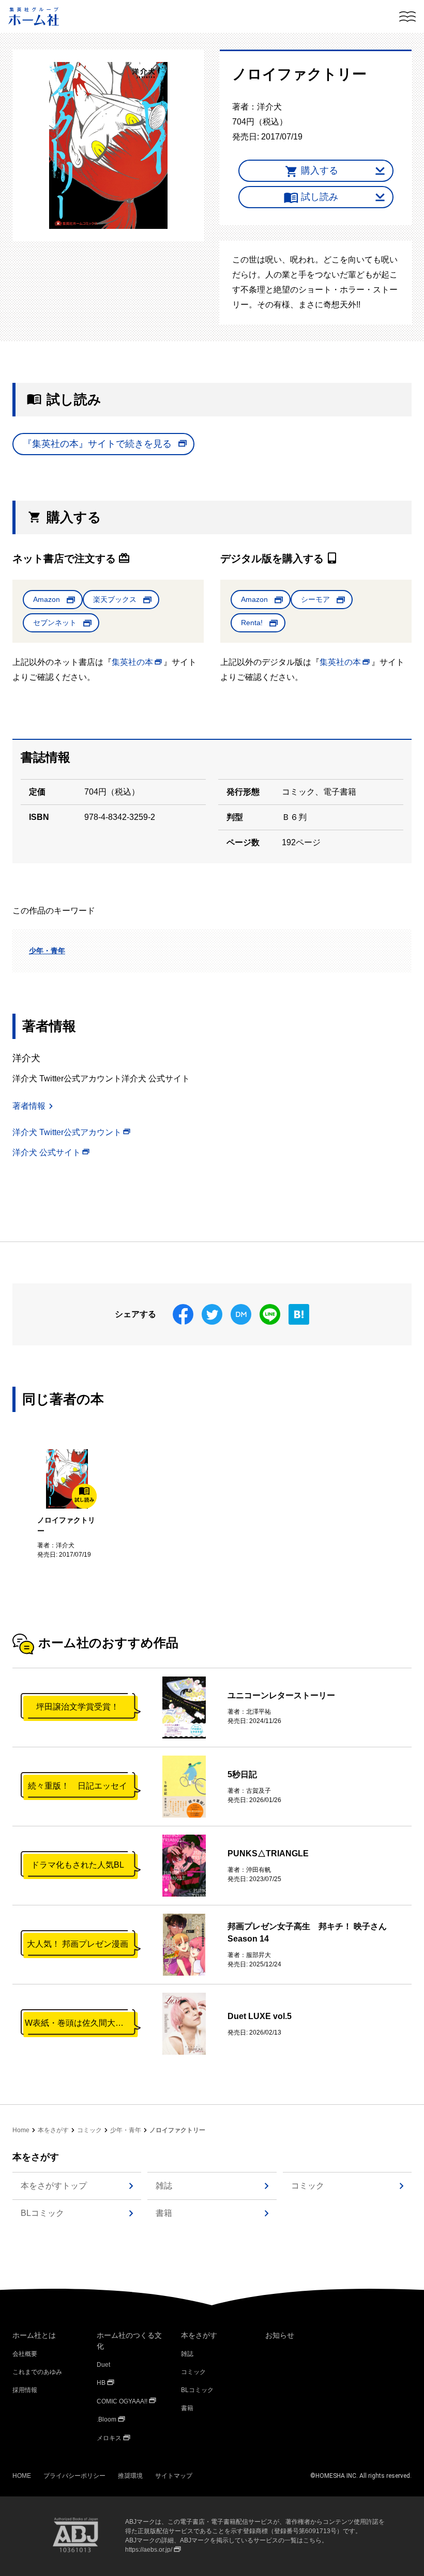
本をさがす (53, 2130)
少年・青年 (47, 951)
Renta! (252, 623)
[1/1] (108, 145)
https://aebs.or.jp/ (149, 2550)
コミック (89, 2130)
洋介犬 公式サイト (47, 1152)
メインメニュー (407, 17)
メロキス (109, 2438)
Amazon (47, 599)
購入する (320, 170)
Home (21, 2130)
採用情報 (25, 2390)
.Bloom (107, 2419)
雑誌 (164, 2186)
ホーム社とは (34, 2335)
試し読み (320, 197)
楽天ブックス (115, 599)
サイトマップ (174, 2476)
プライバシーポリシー (74, 2476)
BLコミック (42, 2213)
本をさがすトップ (54, 2186)
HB (101, 2383)
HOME (22, 2476)
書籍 (164, 2213)
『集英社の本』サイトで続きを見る (97, 444)
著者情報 (29, 1106)
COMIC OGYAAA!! (122, 2401)
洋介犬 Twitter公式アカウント (67, 1132)
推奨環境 (130, 2476)
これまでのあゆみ (37, 2372)
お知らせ (280, 2335)
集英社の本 (132, 662)
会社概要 (25, 2354)
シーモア (315, 599)
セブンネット (55, 623)
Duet (103, 2365)
